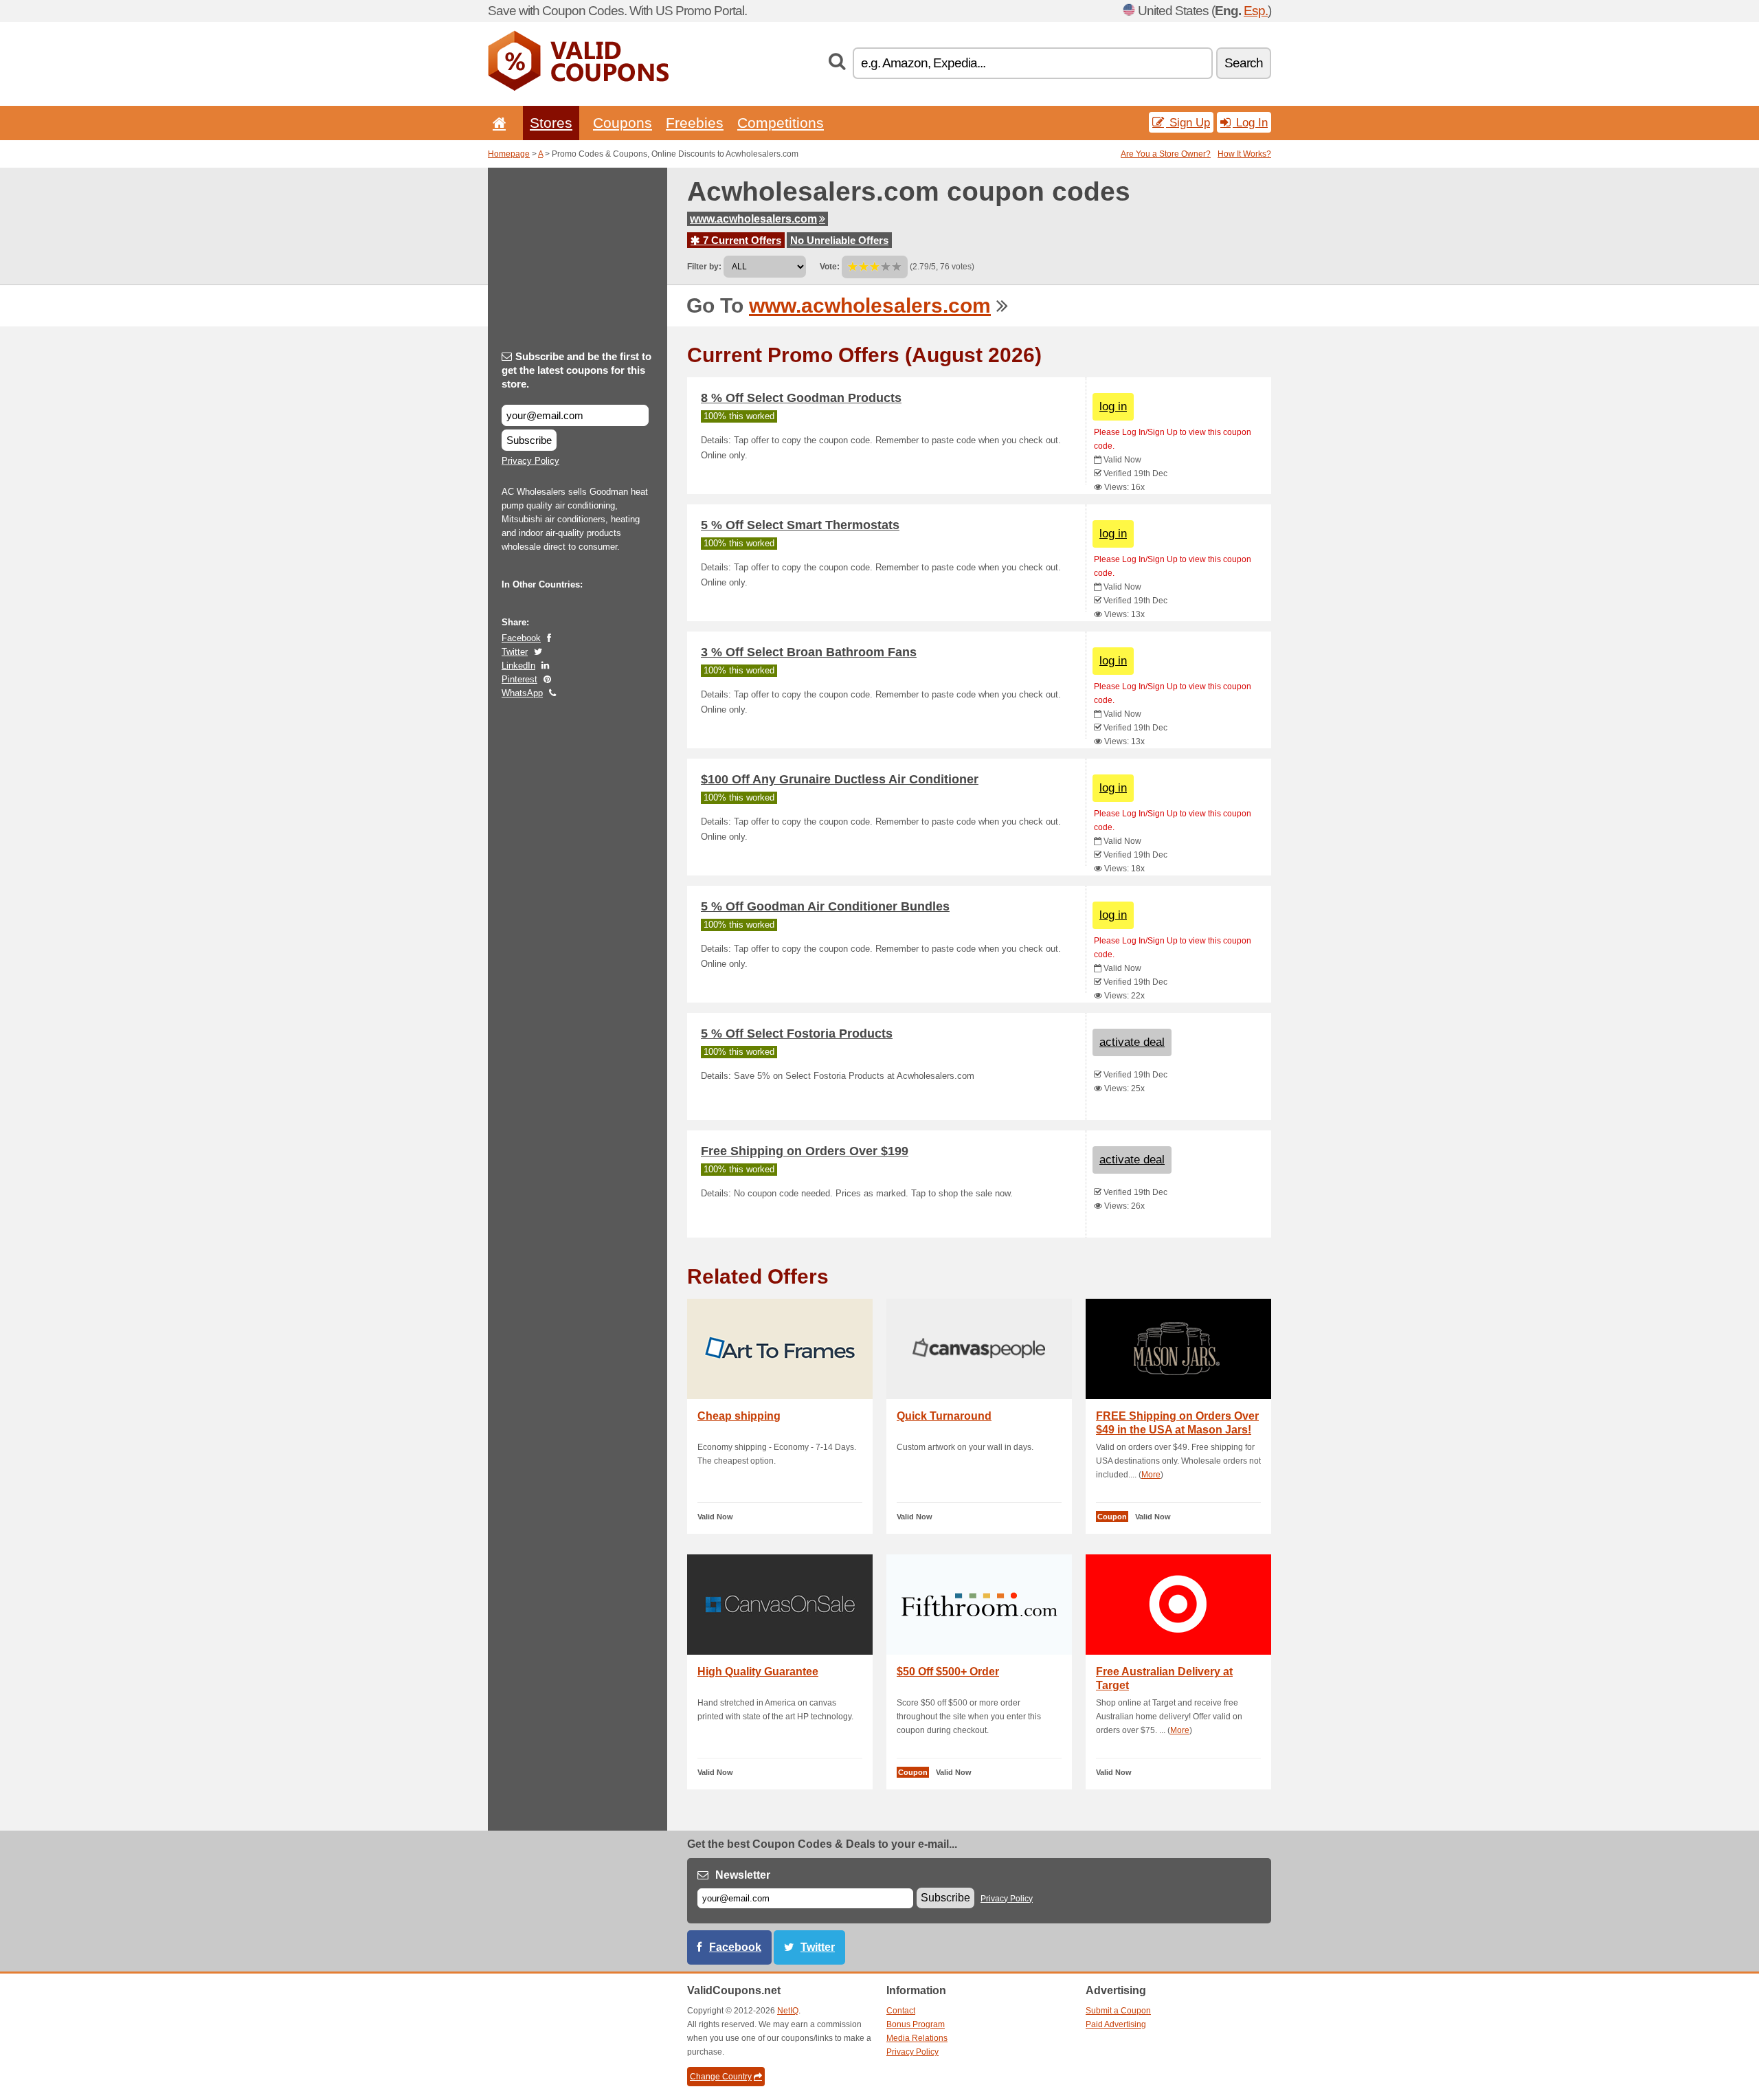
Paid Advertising (1116, 2024)
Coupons (623, 123)
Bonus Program (916, 2024)
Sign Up (1188, 122)
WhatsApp (522, 693)
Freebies (695, 123)
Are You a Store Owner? (1166, 154)
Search (1244, 63)
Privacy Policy (530, 461)
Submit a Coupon (1118, 2011)
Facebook (521, 638)
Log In (1250, 122)
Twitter (515, 652)
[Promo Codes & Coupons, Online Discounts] (578, 88)
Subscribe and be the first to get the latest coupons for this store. (576, 370)
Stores (551, 123)
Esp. (1256, 11)
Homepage (509, 154)
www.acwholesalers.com (753, 219)
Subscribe (529, 440)
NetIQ (788, 2011)
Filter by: (704, 267)
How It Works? (1244, 154)
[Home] (497, 123)
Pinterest (519, 679)
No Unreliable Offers (839, 240)
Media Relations (917, 2038)
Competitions (781, 123)
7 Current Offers (741, 240)
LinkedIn (518, 666)
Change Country (721, 2077)
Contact (901, 2011)
